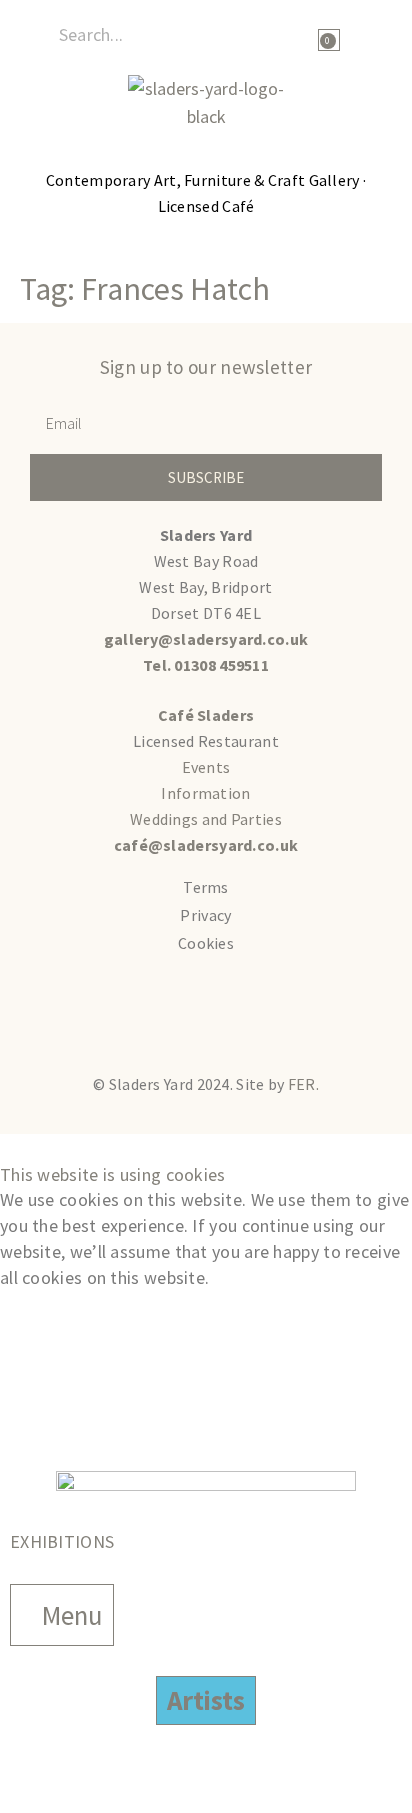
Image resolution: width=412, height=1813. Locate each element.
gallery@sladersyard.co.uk (206, 639)
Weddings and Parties (206, 819)
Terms (206, 887)
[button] (382, 35)
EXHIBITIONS (62, 1541)
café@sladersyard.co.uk (206, 845)
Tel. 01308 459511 (206, 665)
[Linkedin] (310, 1013)
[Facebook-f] (172, 1013)
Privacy (205, 915)
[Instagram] (241, 1013)
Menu (72, 1615)
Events (206, 767)
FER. (303, 1084)
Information (205, 793)
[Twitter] (103, 1013)
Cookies (206, 943)
